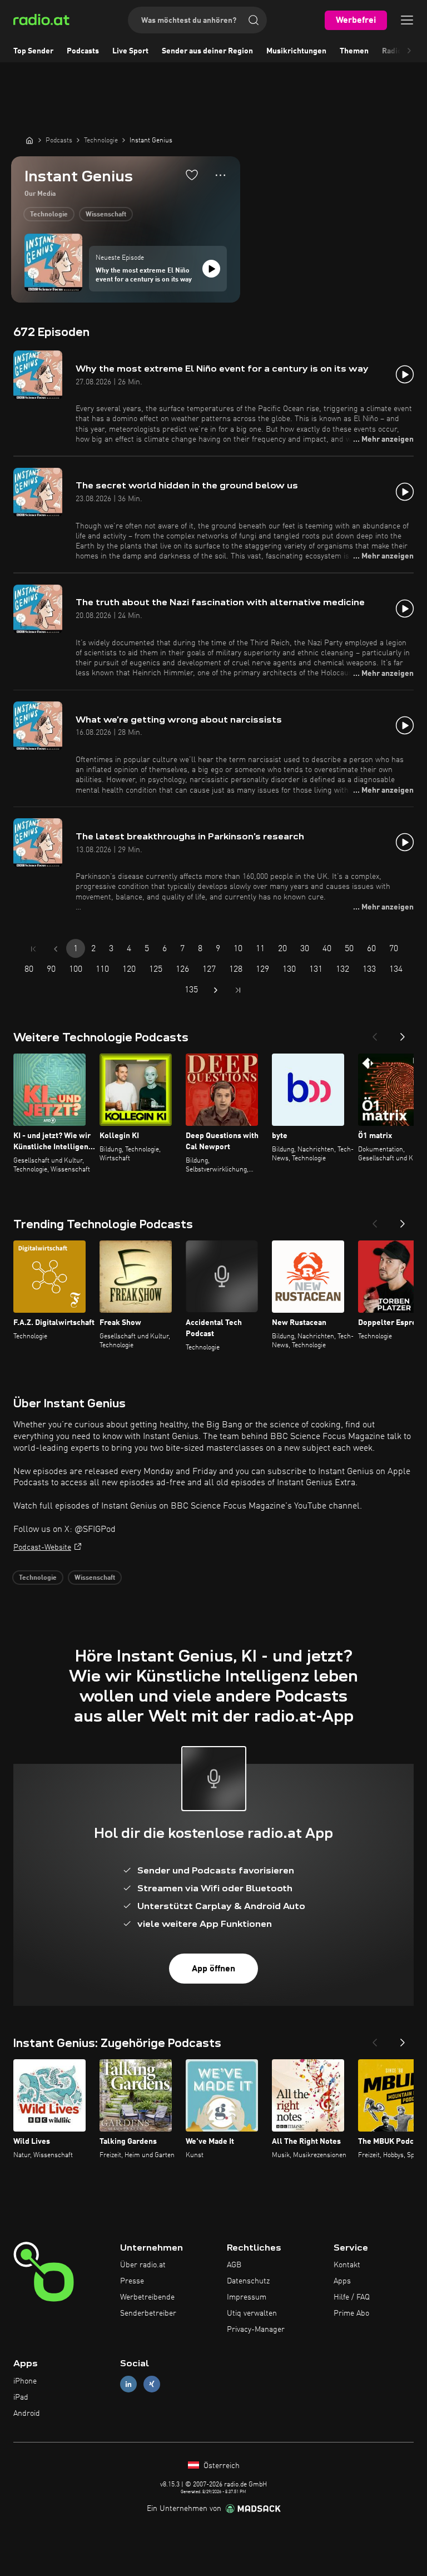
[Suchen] (254, 20)
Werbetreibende (147, 2297)
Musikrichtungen (296, 51)
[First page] (33, 949)
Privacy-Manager (256, 2330)
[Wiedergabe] (211, 269)
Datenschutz (248, 2281)
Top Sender (33, 51)
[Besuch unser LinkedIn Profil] (128, 2384)
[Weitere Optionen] (220, 175)
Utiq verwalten (252, 2313)
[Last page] (238, 990)
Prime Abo (351, 2313)
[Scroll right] (409, 51)
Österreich (220, 2466)
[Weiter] (403, 1034)
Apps (342, 2281)
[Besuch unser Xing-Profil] (152, 2384)
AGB (234, 2265)
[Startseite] (29, 140)
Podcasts (83, 51)
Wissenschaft (106, 215)
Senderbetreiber (148, 2313)
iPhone (25, 2381)
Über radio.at (143, 2265)
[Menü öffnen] (407, 20)
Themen (354, 51)
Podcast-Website (42, 1547)
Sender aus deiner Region (207, 51)
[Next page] (216, 990)
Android (27, 2414)
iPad (21, 2397)
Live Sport (130, 51)
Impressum (247, 2297)
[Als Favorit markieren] (192, 175)
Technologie (49, 215)
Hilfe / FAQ (352, 2297)
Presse (132, 2281)
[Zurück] (375, 1034)
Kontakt (347, 2265)
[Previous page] (56, 949)
